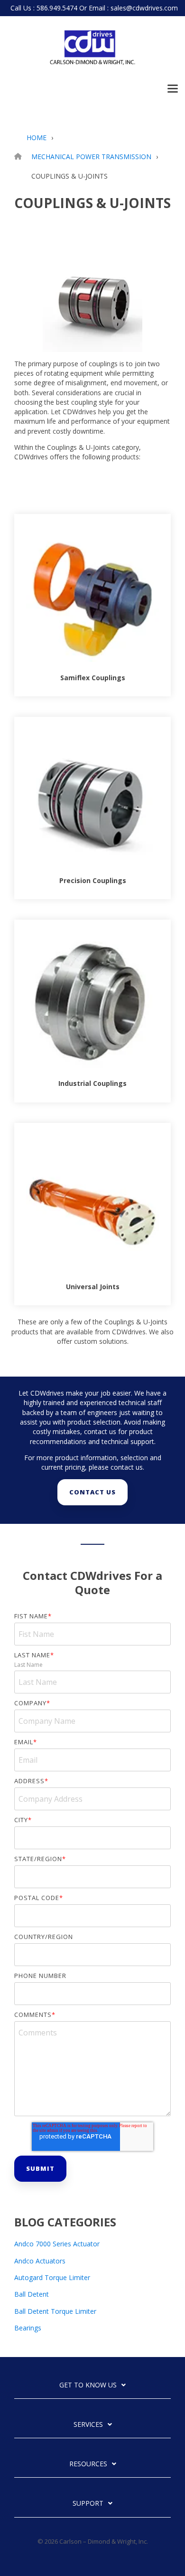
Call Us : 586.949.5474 (44, 8)
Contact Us (92, 1492)
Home (37, 138)
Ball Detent (32, 2294)
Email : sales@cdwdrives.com (133, 8)
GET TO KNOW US (88, 2385)
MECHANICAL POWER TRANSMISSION (91, 157)
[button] (173, 88)
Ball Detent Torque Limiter (55, 2311)
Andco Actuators (40, 2261)
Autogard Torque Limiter (52, 2277)
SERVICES (88, 2424)
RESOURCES (88, 2464)
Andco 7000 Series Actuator (57, 2244)
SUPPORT (88, 2503)
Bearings (28, 2328)
